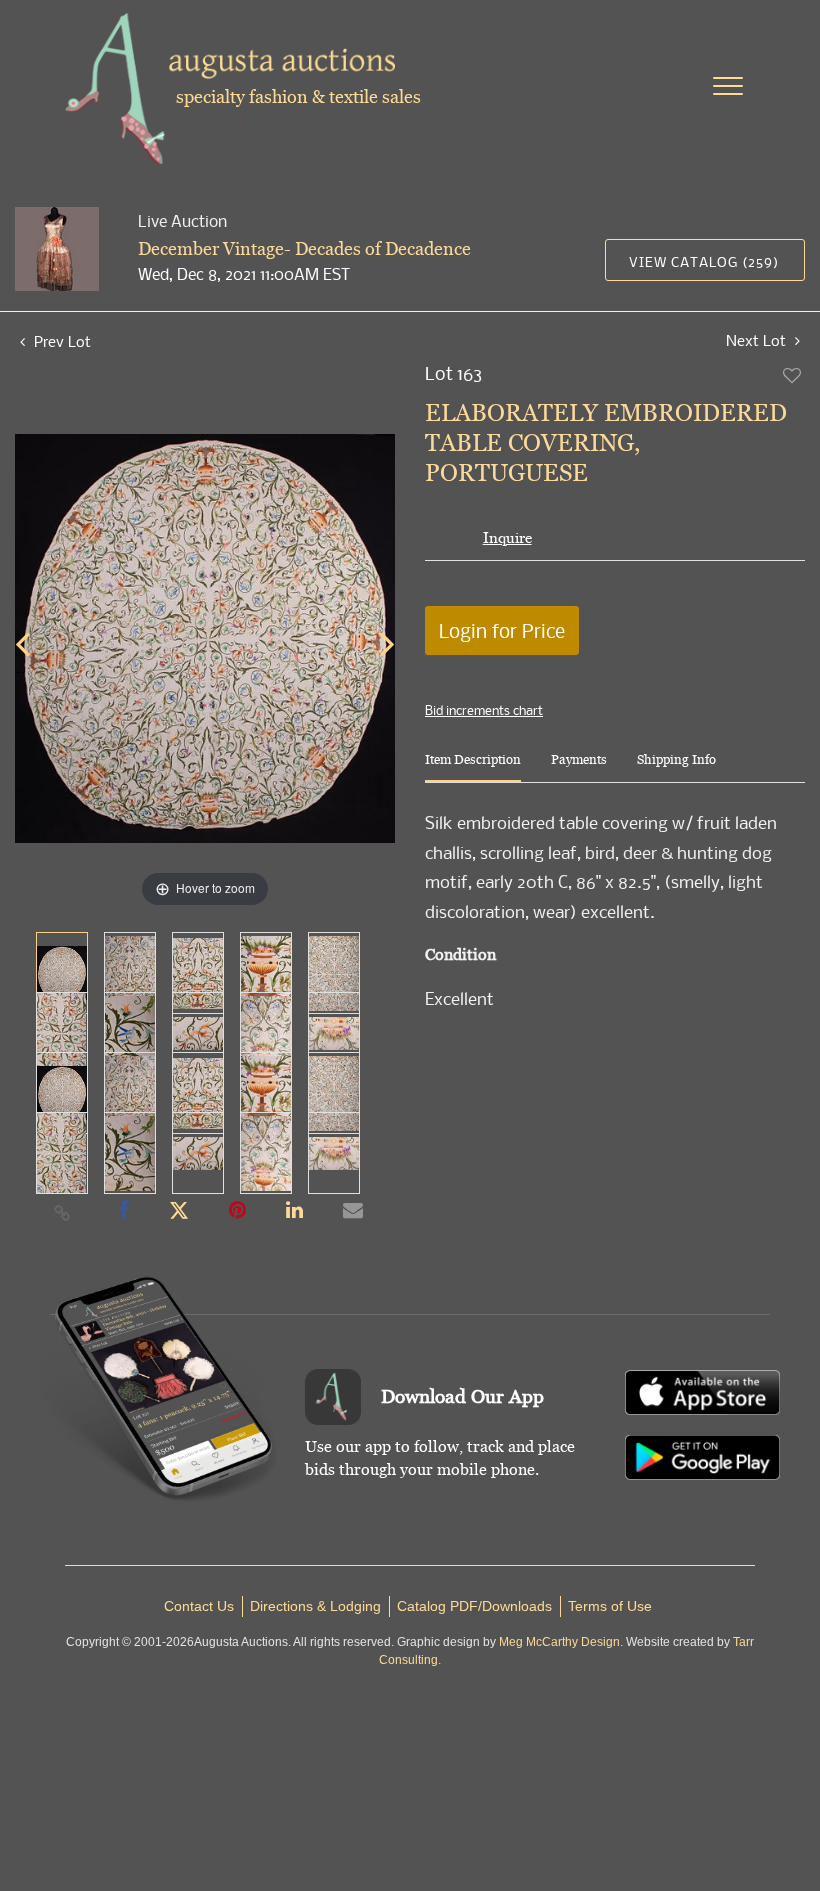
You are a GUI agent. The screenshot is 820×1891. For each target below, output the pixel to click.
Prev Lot (60, 341)
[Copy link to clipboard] (63, 1212)
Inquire (507, 537)
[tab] (473, 767)
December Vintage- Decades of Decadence (304, 248)
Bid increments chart (484, 710)
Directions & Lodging (315, 1606)
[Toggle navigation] (728, 86)
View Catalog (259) (704, 261)
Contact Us (199, 1606)
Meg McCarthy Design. (561, 1642)
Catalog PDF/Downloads (474, 1606)
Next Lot (758, 340)
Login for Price (502, 630)
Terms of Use (610, 1606)
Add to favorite (793, 375)
